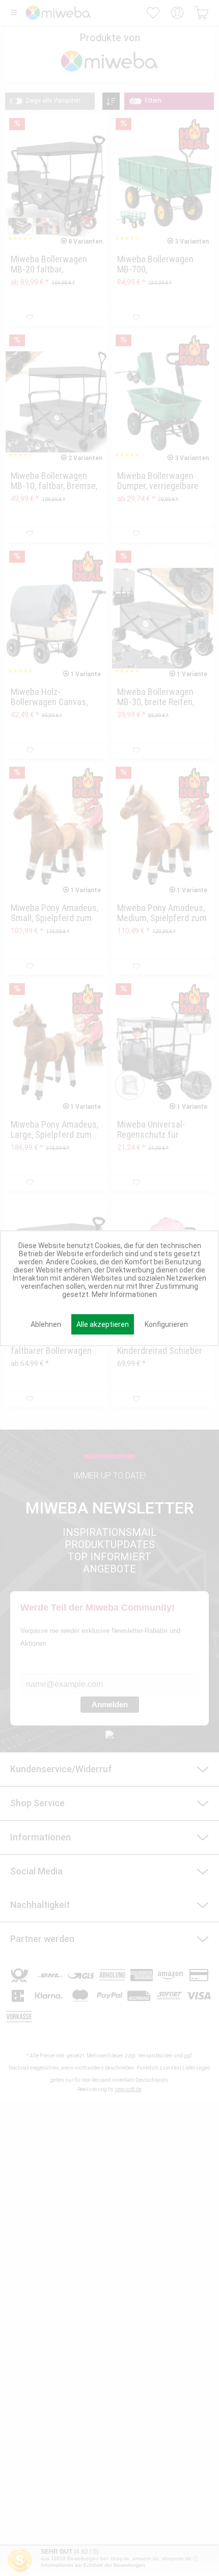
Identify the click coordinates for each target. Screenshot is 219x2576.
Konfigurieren (166, 1324)
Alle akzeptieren (103, 1324)
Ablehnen (46, 1324)
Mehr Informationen (124, 1294)
